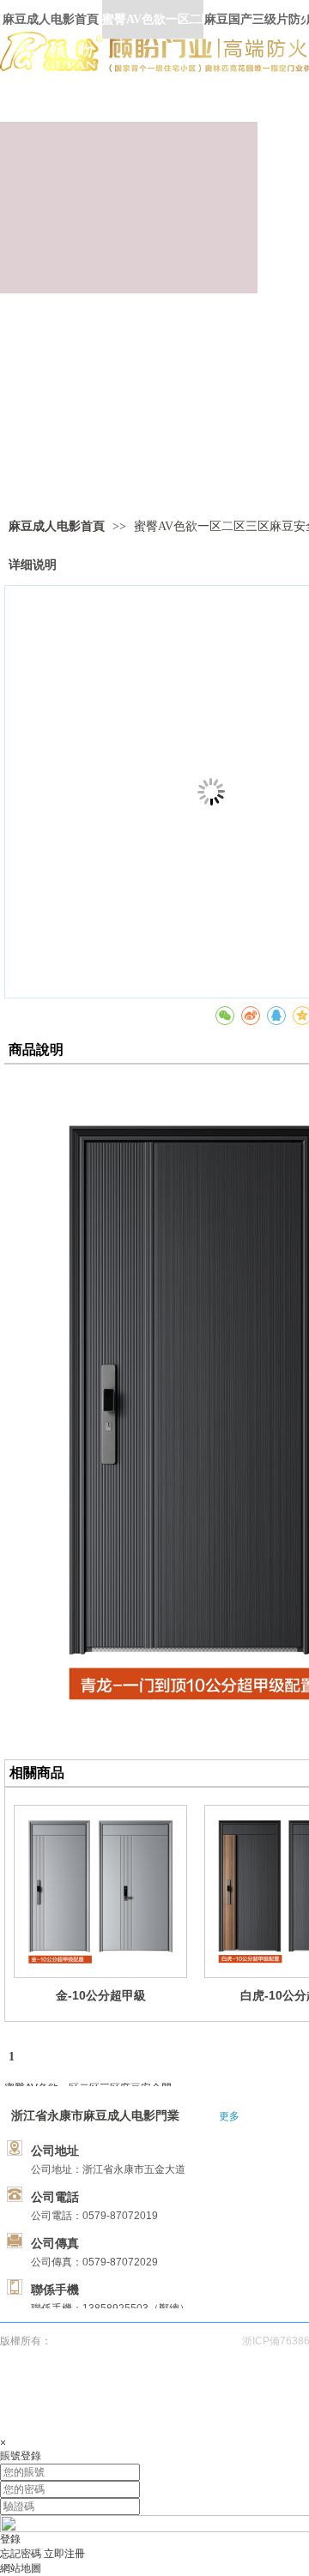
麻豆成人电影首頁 (57, 526)
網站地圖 (21, 2568)
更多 (229, 2116)
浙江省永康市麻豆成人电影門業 (95, 2116)
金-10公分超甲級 (101, 1995)
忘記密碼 (21, 2554)
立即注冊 (64, 2554)
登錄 (10, 2539)
